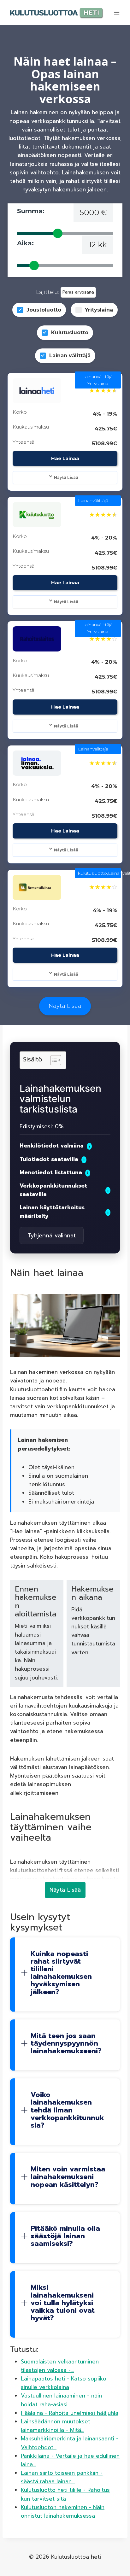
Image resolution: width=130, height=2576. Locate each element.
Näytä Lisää (66, 478)
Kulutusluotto (70, 333)
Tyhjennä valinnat (52, 1235)
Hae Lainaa (65, 458)
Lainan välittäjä (70, 356)
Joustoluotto (44, 310)
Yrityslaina (99, 310)
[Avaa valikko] (117, 12)
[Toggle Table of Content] (53, 1060)
